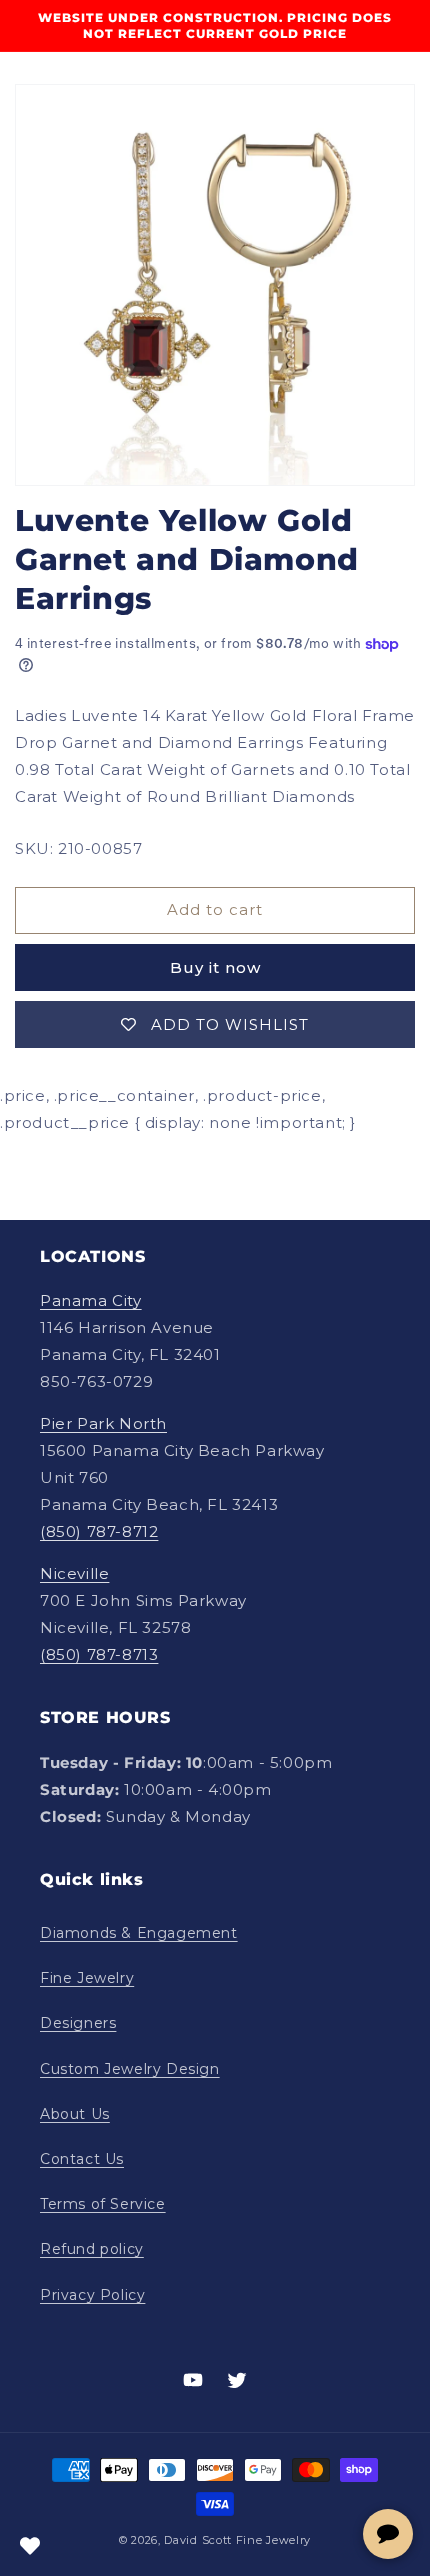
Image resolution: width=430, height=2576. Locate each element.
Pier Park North (103, 1423)
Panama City (91, 1300)
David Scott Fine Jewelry (237, 2540)
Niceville (74, 1573)
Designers (78, 2023)
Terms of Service (103, 2204)
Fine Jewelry (87, 1978)
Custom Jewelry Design (130, 2069)
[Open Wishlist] (30, 2546)
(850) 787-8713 (99, 1654)
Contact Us (82, 2159)
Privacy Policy (92, 2295)
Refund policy (92, 2249)
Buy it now (215, 967)
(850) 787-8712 (99, 1531)
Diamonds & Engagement (139, 1933)
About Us (75, 2114)
